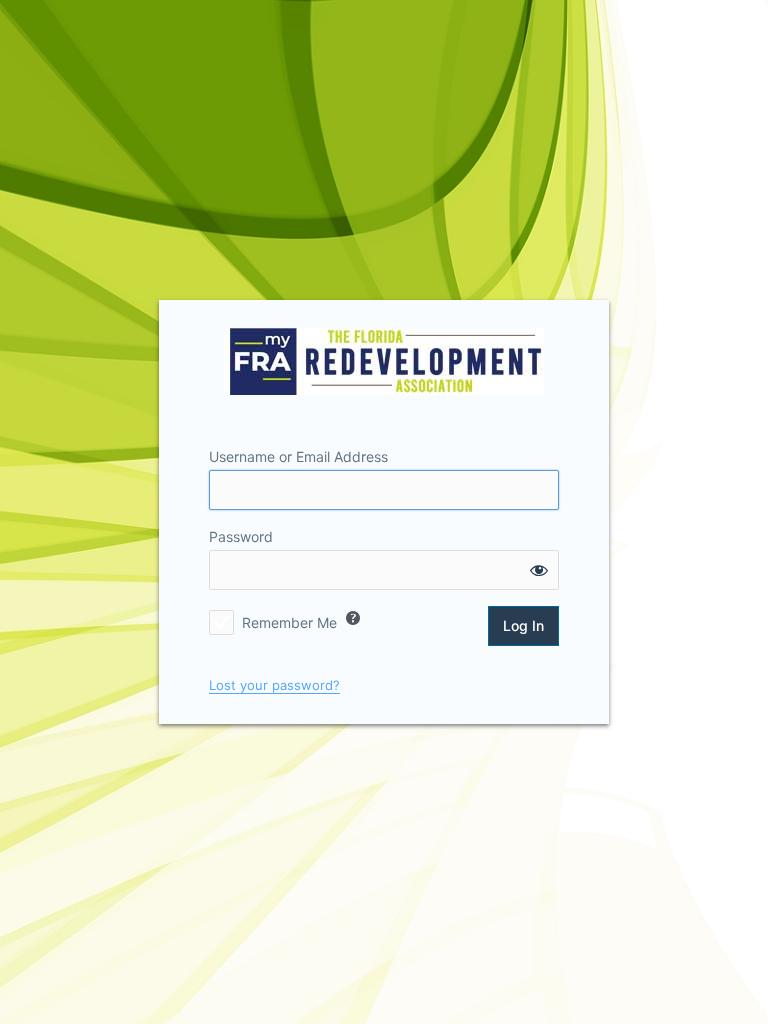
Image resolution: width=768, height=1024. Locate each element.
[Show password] (539, 570)
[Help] (353, 618)
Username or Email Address (298, 456)
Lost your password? (274, 685)
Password (241, 536)
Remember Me (289, 622)
